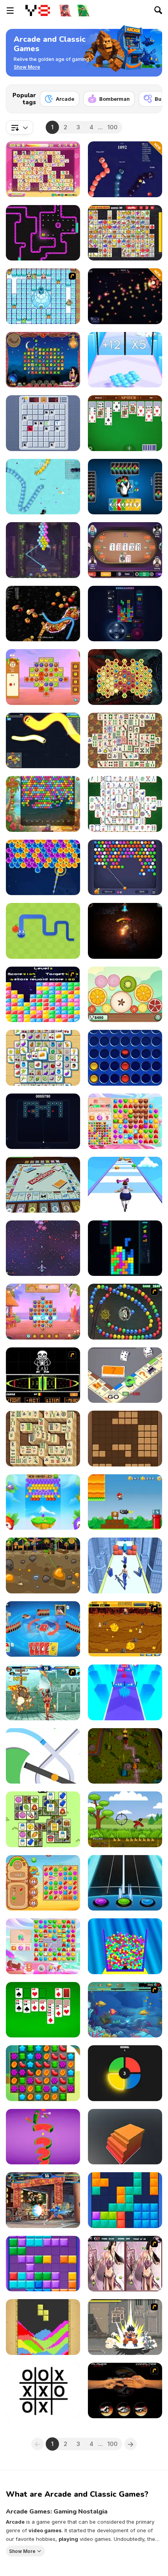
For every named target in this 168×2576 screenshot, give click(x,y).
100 (113, 127)
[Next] (150, 96)
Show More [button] (22, 2551)
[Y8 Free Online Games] (38, 11)
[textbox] (20, 127)
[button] (27, 67)
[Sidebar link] (10, 11)
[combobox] (20, 127)
